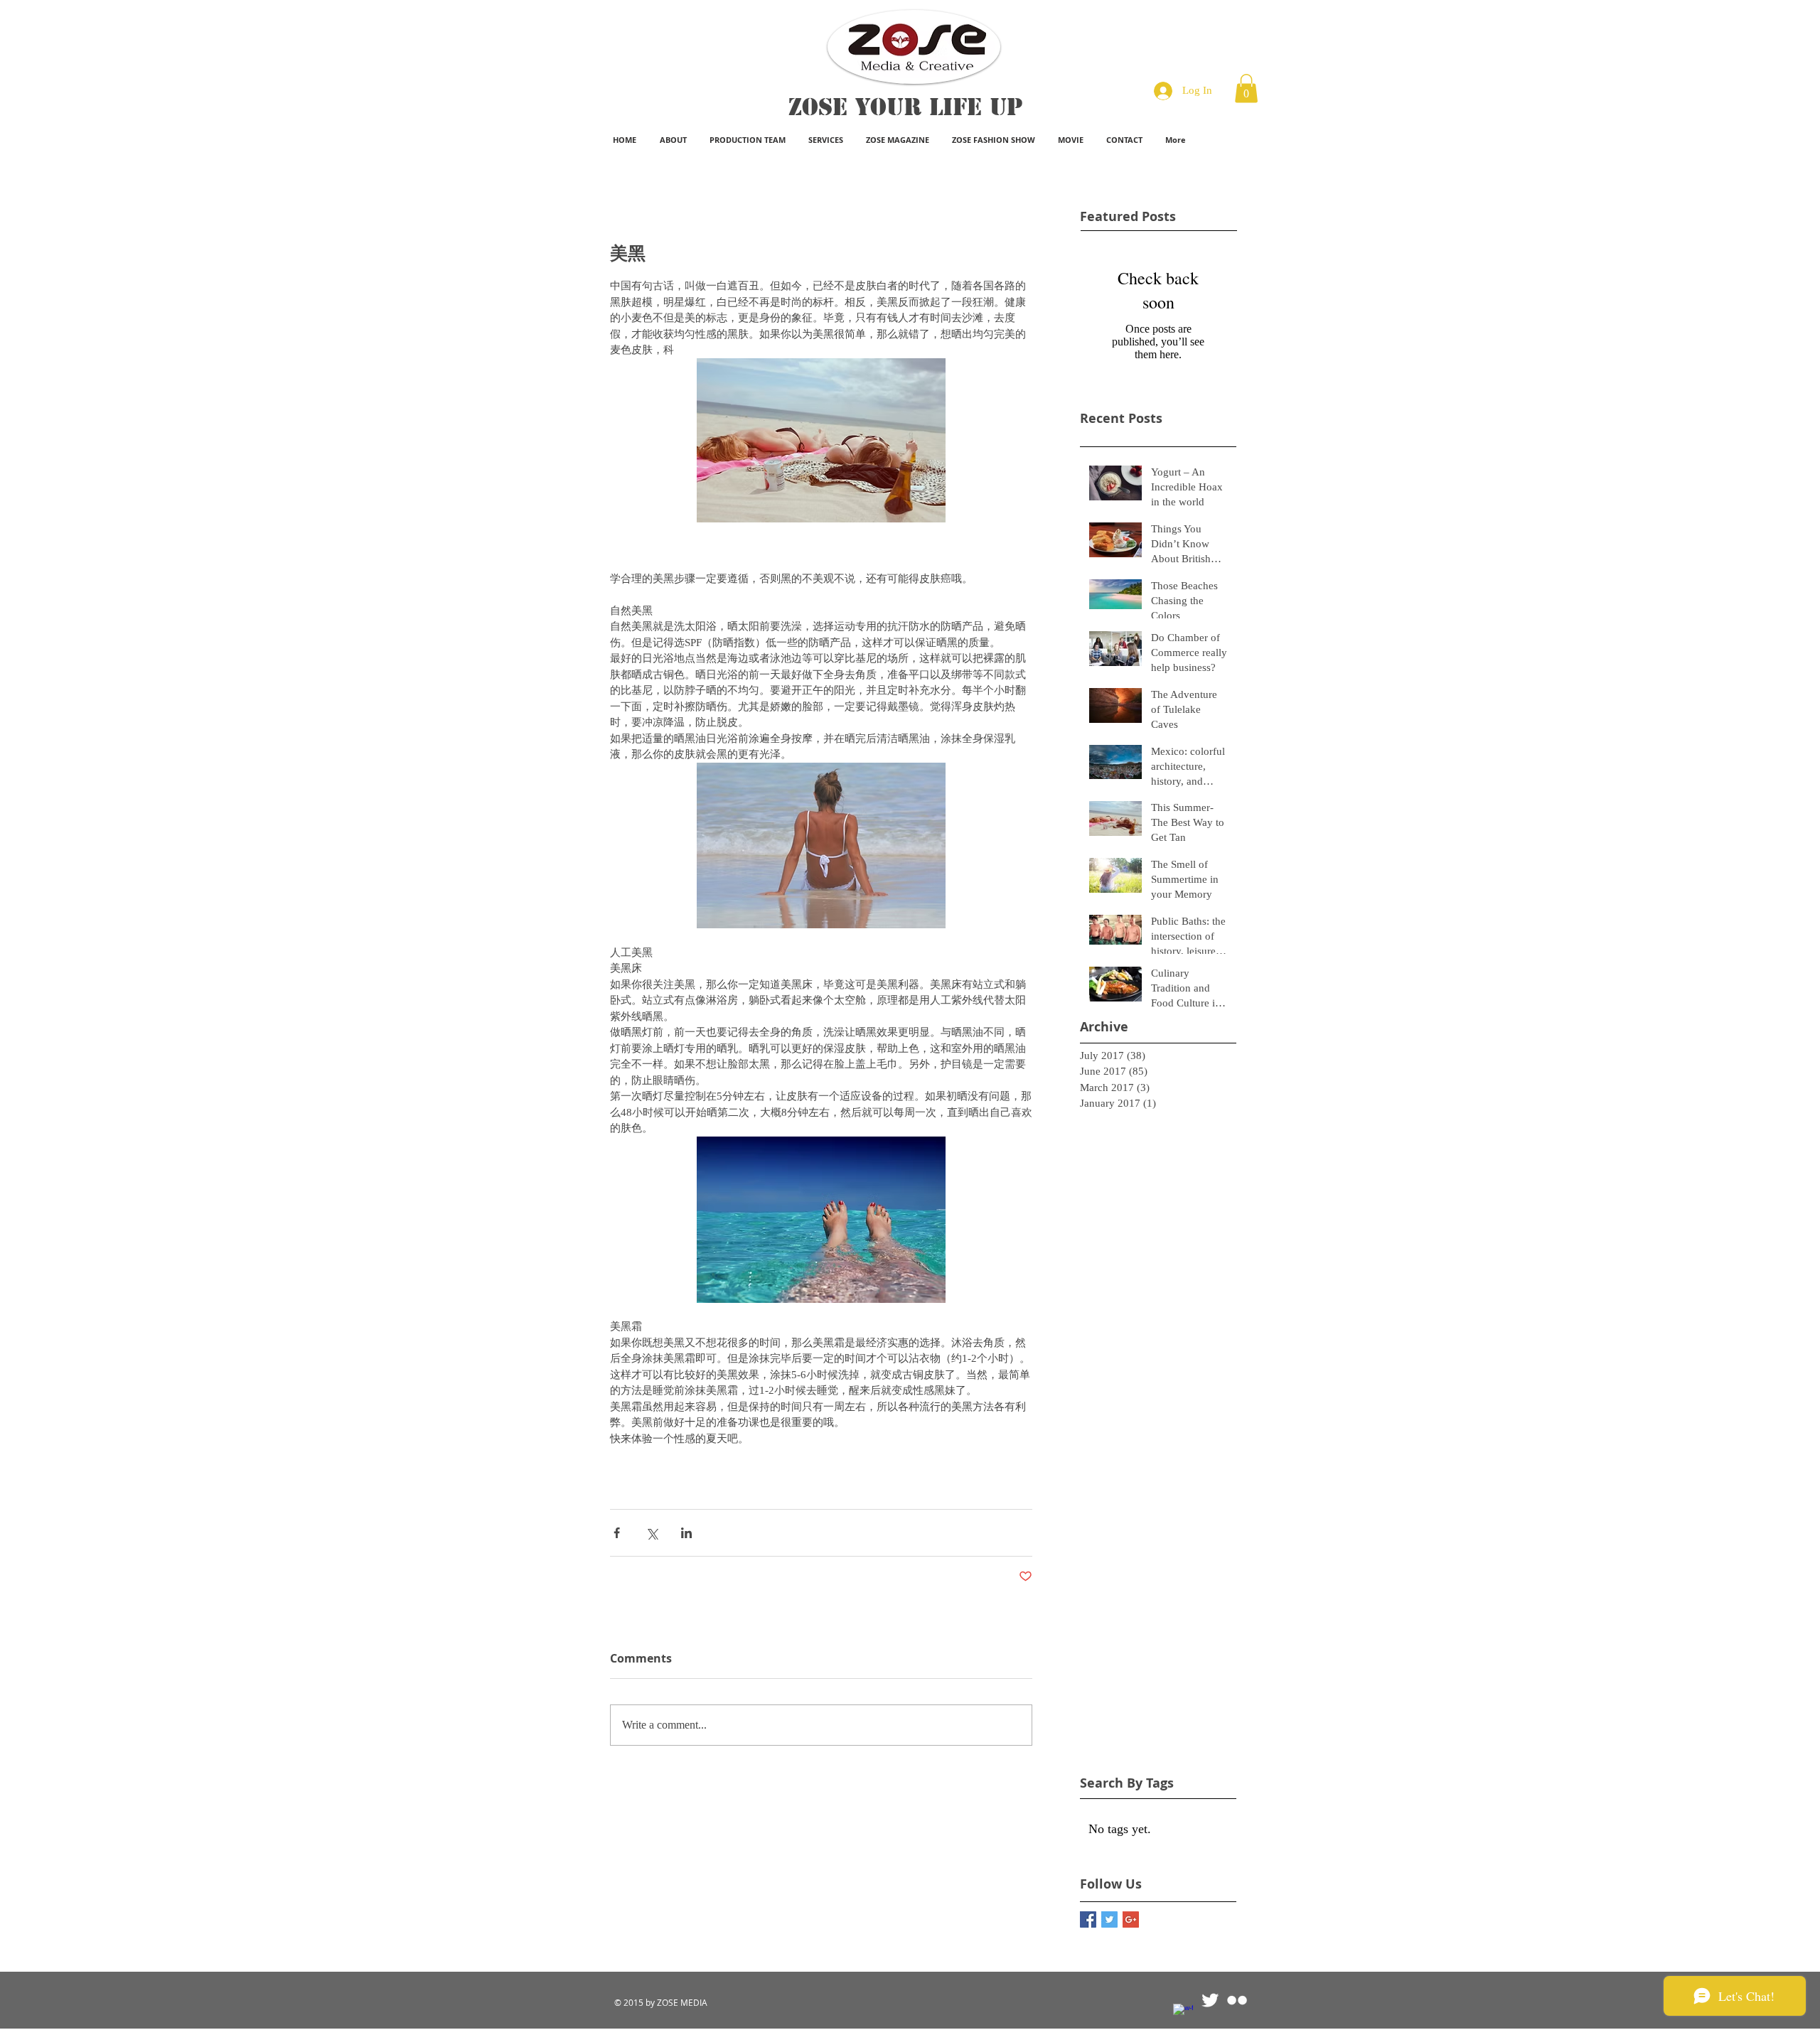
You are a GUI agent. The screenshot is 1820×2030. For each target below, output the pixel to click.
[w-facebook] (1183, 2014)
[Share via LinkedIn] (686, 1533)
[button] (1246, 88)
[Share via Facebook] (617, 1533)
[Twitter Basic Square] (1109, 1919)
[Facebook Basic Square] (1088, 1919)
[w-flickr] (1237, 2000)
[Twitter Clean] (1210, 2000)
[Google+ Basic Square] (1131, 1919)
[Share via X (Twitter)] (652, 1533)
